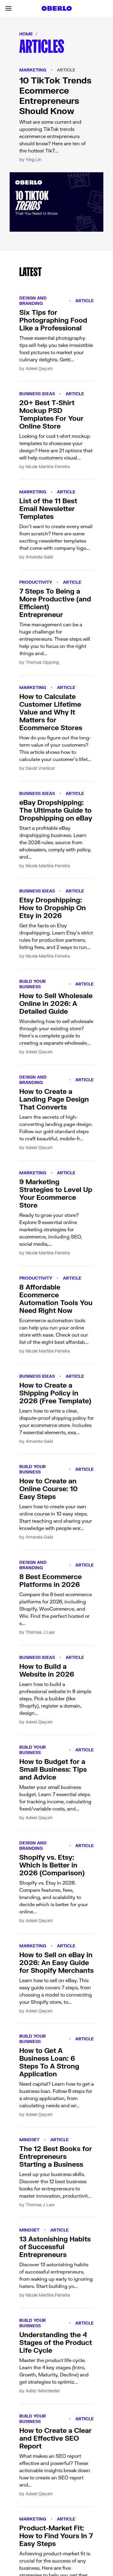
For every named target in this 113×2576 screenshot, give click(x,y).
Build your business (33, 984)
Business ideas (37, 394)
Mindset (29, 2140)
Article (66, 70)
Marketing (33, 70)
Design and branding (33, 301)
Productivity (36, 582)
